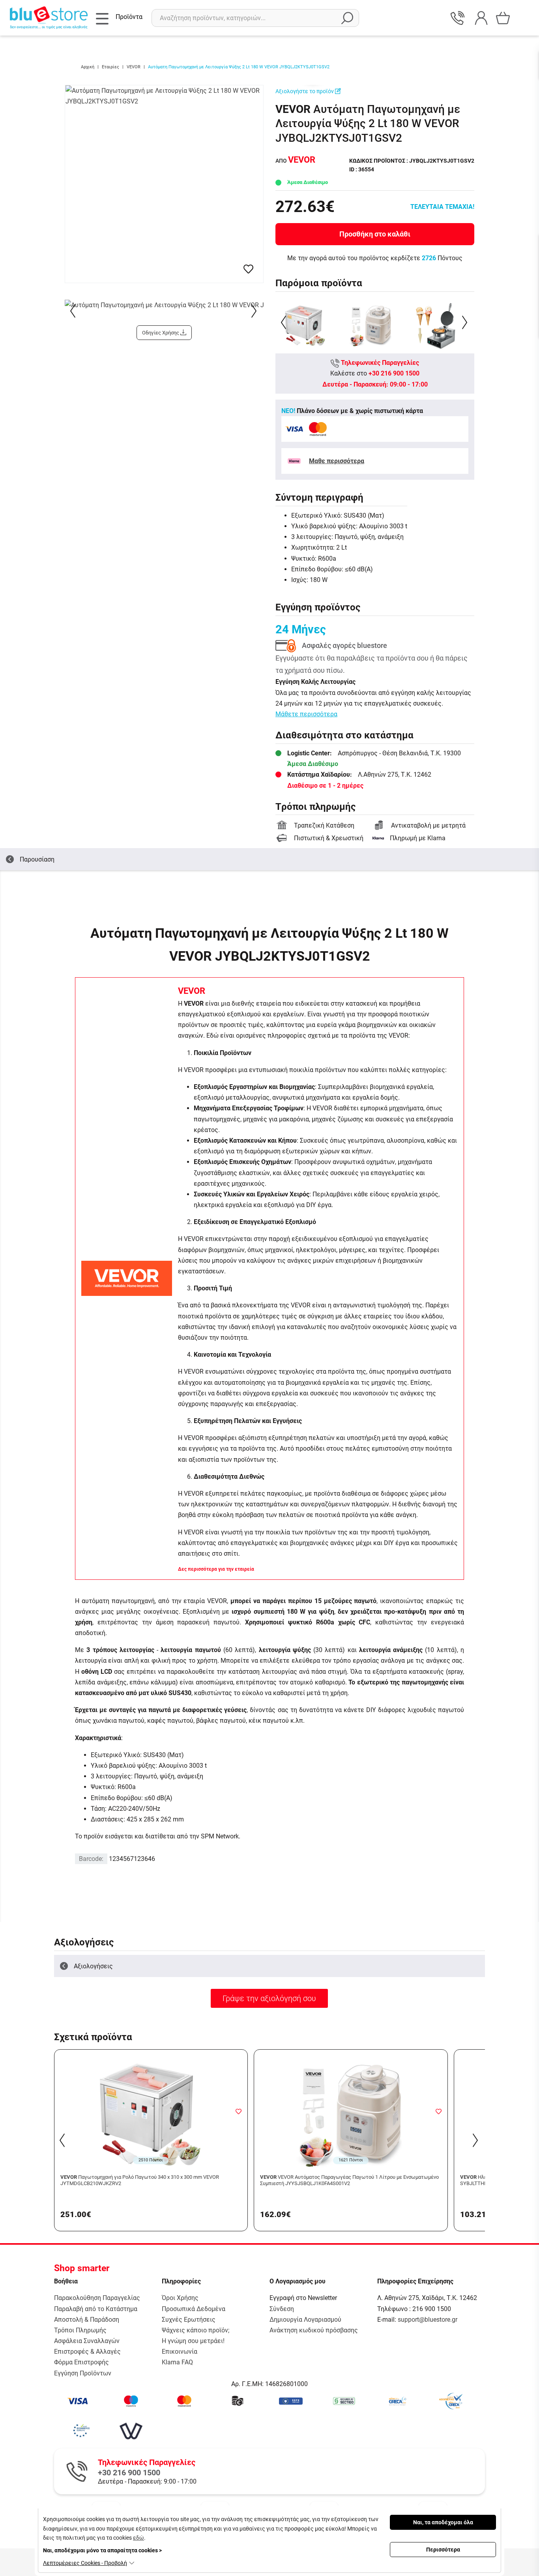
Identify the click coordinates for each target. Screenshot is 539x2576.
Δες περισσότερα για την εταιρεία (216, 1569)
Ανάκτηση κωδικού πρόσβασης (314, 2330)
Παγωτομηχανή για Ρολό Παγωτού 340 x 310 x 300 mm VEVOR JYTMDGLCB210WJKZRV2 (140, 2180)
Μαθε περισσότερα (337, 461)
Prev (74, 311)
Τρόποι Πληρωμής (80, 2330)
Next (255, 311)
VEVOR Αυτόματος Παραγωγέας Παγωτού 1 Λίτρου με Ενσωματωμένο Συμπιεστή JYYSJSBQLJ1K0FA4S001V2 (349, 2180)
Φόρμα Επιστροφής (81, 2362)
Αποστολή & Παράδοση (87, 2320)
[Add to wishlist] (238, 2111)
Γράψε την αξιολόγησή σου (269, 1998)
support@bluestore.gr (428, 2320)
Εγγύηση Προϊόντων (83, 2373)
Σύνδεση (282, 2309)
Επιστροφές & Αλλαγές (87, 2352)
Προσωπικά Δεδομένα (194, 2309)
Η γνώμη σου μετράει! (193, 2341)
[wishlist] (248, 269)
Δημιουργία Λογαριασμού (305, 2320)
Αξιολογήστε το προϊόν (305, 91)
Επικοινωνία (180, 2352)
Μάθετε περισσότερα (306, 714)
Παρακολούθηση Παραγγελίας (97, 2298)
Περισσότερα (443, 2550)
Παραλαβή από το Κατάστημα (96, 2309)
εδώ (138, 2538)
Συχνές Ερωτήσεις (189, 2320)
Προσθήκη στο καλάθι (375, 234)
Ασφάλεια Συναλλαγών (87, 2341)
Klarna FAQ (177, 2362)
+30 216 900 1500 (394, 373)
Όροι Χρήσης (180, 2298)
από (295, 161)
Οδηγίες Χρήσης (161, 333)
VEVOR (192, 991)
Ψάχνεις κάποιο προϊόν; (196, 2330)
